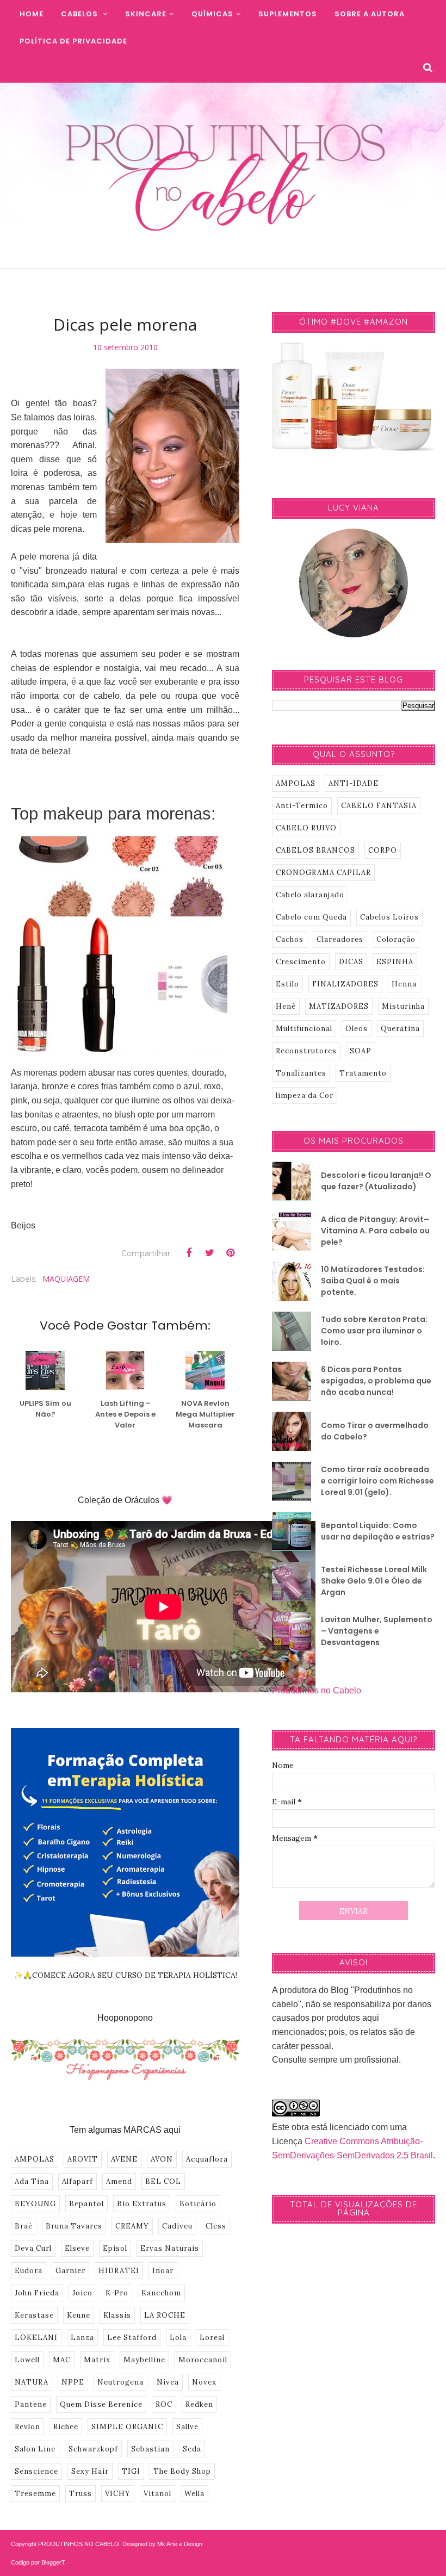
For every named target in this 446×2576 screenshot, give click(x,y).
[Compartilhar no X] (209, 1253)
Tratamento (363, 1073)
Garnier (70, 2271)
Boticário (198, 2204)
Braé (24, 2226)
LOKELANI (36, 2338)
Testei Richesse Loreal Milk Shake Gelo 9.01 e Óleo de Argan (374, 1581)
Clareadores (340, 939)
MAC (62, 2360)
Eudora (29, 2271)
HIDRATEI (119, 2271)
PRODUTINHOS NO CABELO (79, 2544)
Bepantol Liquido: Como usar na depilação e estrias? (378, 1531)
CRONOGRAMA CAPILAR (323, 873)
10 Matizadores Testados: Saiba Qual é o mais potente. (373, 1281)
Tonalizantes (301, 1073)
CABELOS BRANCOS (315, 850)
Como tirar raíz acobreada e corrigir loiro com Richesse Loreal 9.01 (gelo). (377, 1481)
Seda (192, 2449)
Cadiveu (177, 2226)
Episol (115, 2248)
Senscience (36, 2471)
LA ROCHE (165, 2315)
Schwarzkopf (93, 2449)
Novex (204, 2382)
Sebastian (150, 2449)
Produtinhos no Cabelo (317, 1690)
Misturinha (403, 1006)
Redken (199, 2404)
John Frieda (37, 2293)
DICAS (351, 962)
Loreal (212, 2338)
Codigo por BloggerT (38, 2562)
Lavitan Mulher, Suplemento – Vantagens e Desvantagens (377, 1631)
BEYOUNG (35, 2204)
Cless (216, 2226)
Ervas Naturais (170, 2248)
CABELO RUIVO (306, 828)
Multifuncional (304, 1029)
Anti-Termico (302, 806)
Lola (178, 2338)
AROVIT (83, 2159)
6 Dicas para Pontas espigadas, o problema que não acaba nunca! (376, 1381)
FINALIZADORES (345, 984)
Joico (82, 2293)
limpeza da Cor (305, 1095)
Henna (404, 984)
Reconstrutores (306, 1051)
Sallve (187, 2427)
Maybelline (144, 2360)
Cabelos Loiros (389, 917)
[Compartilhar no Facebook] (189, 1253)
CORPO (383, 850)
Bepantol (86, 2204)
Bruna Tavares (74, 2226)
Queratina (400, 1029)
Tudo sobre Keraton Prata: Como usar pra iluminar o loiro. (374, 1331)
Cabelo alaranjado (310, 895)
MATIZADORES (339, 1006)
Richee (66, 2427)
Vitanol (157, 2494)
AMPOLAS (35, 2159)
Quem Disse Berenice (101, 2404)
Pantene (31, 2404)
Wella (194, 2494)
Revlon (27, 2427)
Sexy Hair (90, 2471)
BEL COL (163, 2181)
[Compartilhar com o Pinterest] (230, 1253)
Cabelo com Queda (311, 917)
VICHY (118, 2494)
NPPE (73, 2382)
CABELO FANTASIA (379, 806)
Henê (286, 1006)
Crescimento (301, 962)
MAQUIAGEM (66, 1279)
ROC (164, 2404)
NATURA (32, 2382)
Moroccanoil (203, 2360)
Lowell (27, 2360)
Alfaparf (78, 2181)
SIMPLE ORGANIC (127, 2427)
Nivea (168, 2382)
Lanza (82, 2338)
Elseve (77, 2248)
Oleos (357, 1029)
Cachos (290, 939)
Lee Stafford (132, 2338)
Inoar (163, 2271)
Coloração (396, 939)
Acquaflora (207, 2159)
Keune (79, 2315)
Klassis (117, 2315)
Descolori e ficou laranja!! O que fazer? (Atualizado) (376, 1181)
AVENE (124, 2159)
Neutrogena (120, 2382)
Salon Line (35, 2449)
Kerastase (34, 2315)
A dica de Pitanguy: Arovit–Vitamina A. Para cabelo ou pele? (375, 1231)
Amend (119, 2181)
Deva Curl (33, 2248)
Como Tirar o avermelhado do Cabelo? (375, 1431)
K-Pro (117, 2293)
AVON (162, 2159)
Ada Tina (32, 2181)
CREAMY (132, 2226)
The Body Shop (182, 2471)
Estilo (287, 984)
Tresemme (35, 2494)
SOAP (361, 1051)
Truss (80, 2494)
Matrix (97, 2360)
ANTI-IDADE (354, 783)
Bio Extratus (142, 2204)
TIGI (131, 2471)
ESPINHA (395, 962)
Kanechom (161, 2293)
